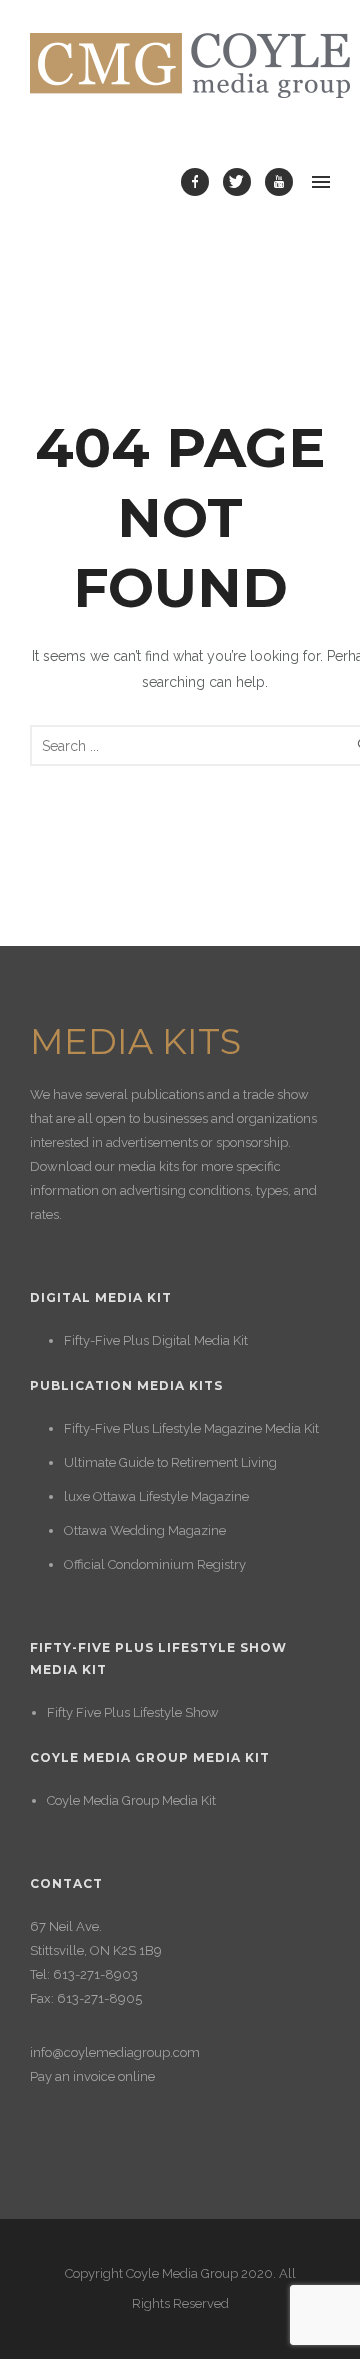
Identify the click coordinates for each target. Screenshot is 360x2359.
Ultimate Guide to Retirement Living (170, 1462)
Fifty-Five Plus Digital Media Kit (156, 1340)
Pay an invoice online (92, 2076)
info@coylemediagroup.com (115, 2052)
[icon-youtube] (279, 182)
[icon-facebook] (200, 182)
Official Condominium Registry (155, 1564)
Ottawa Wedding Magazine (145, 1530)
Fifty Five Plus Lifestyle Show (133, 1712)
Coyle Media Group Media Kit (131, 1800)
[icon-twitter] (242, 182)
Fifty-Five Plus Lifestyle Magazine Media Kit (191, 1428)
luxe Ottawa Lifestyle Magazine (156, 1496)
